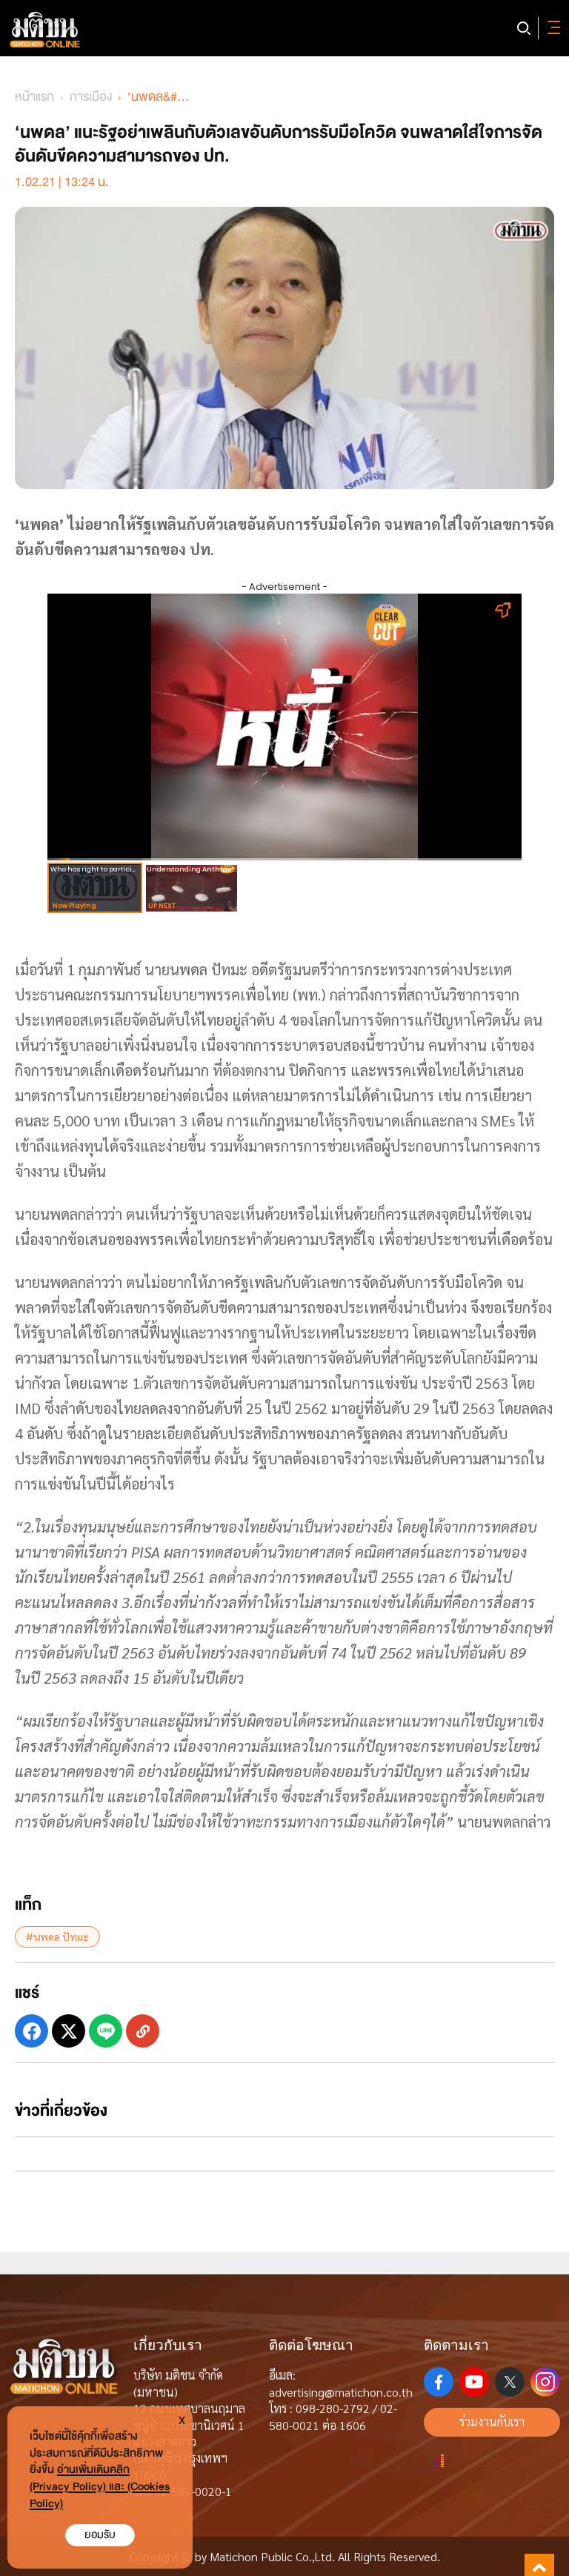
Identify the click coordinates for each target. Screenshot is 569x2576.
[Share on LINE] (106, 2031)
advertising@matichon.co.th (341, 2392)
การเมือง (91, 97)
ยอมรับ (100, 2535)
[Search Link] (524, 28)
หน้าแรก (34, 97)
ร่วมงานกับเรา (492, 2421)
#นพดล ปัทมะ (57, 1936)
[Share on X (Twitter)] (69, 2031)
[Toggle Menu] (551, 28)
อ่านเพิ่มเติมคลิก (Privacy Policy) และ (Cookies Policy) (100, 2487)
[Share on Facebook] (31, 2031)
